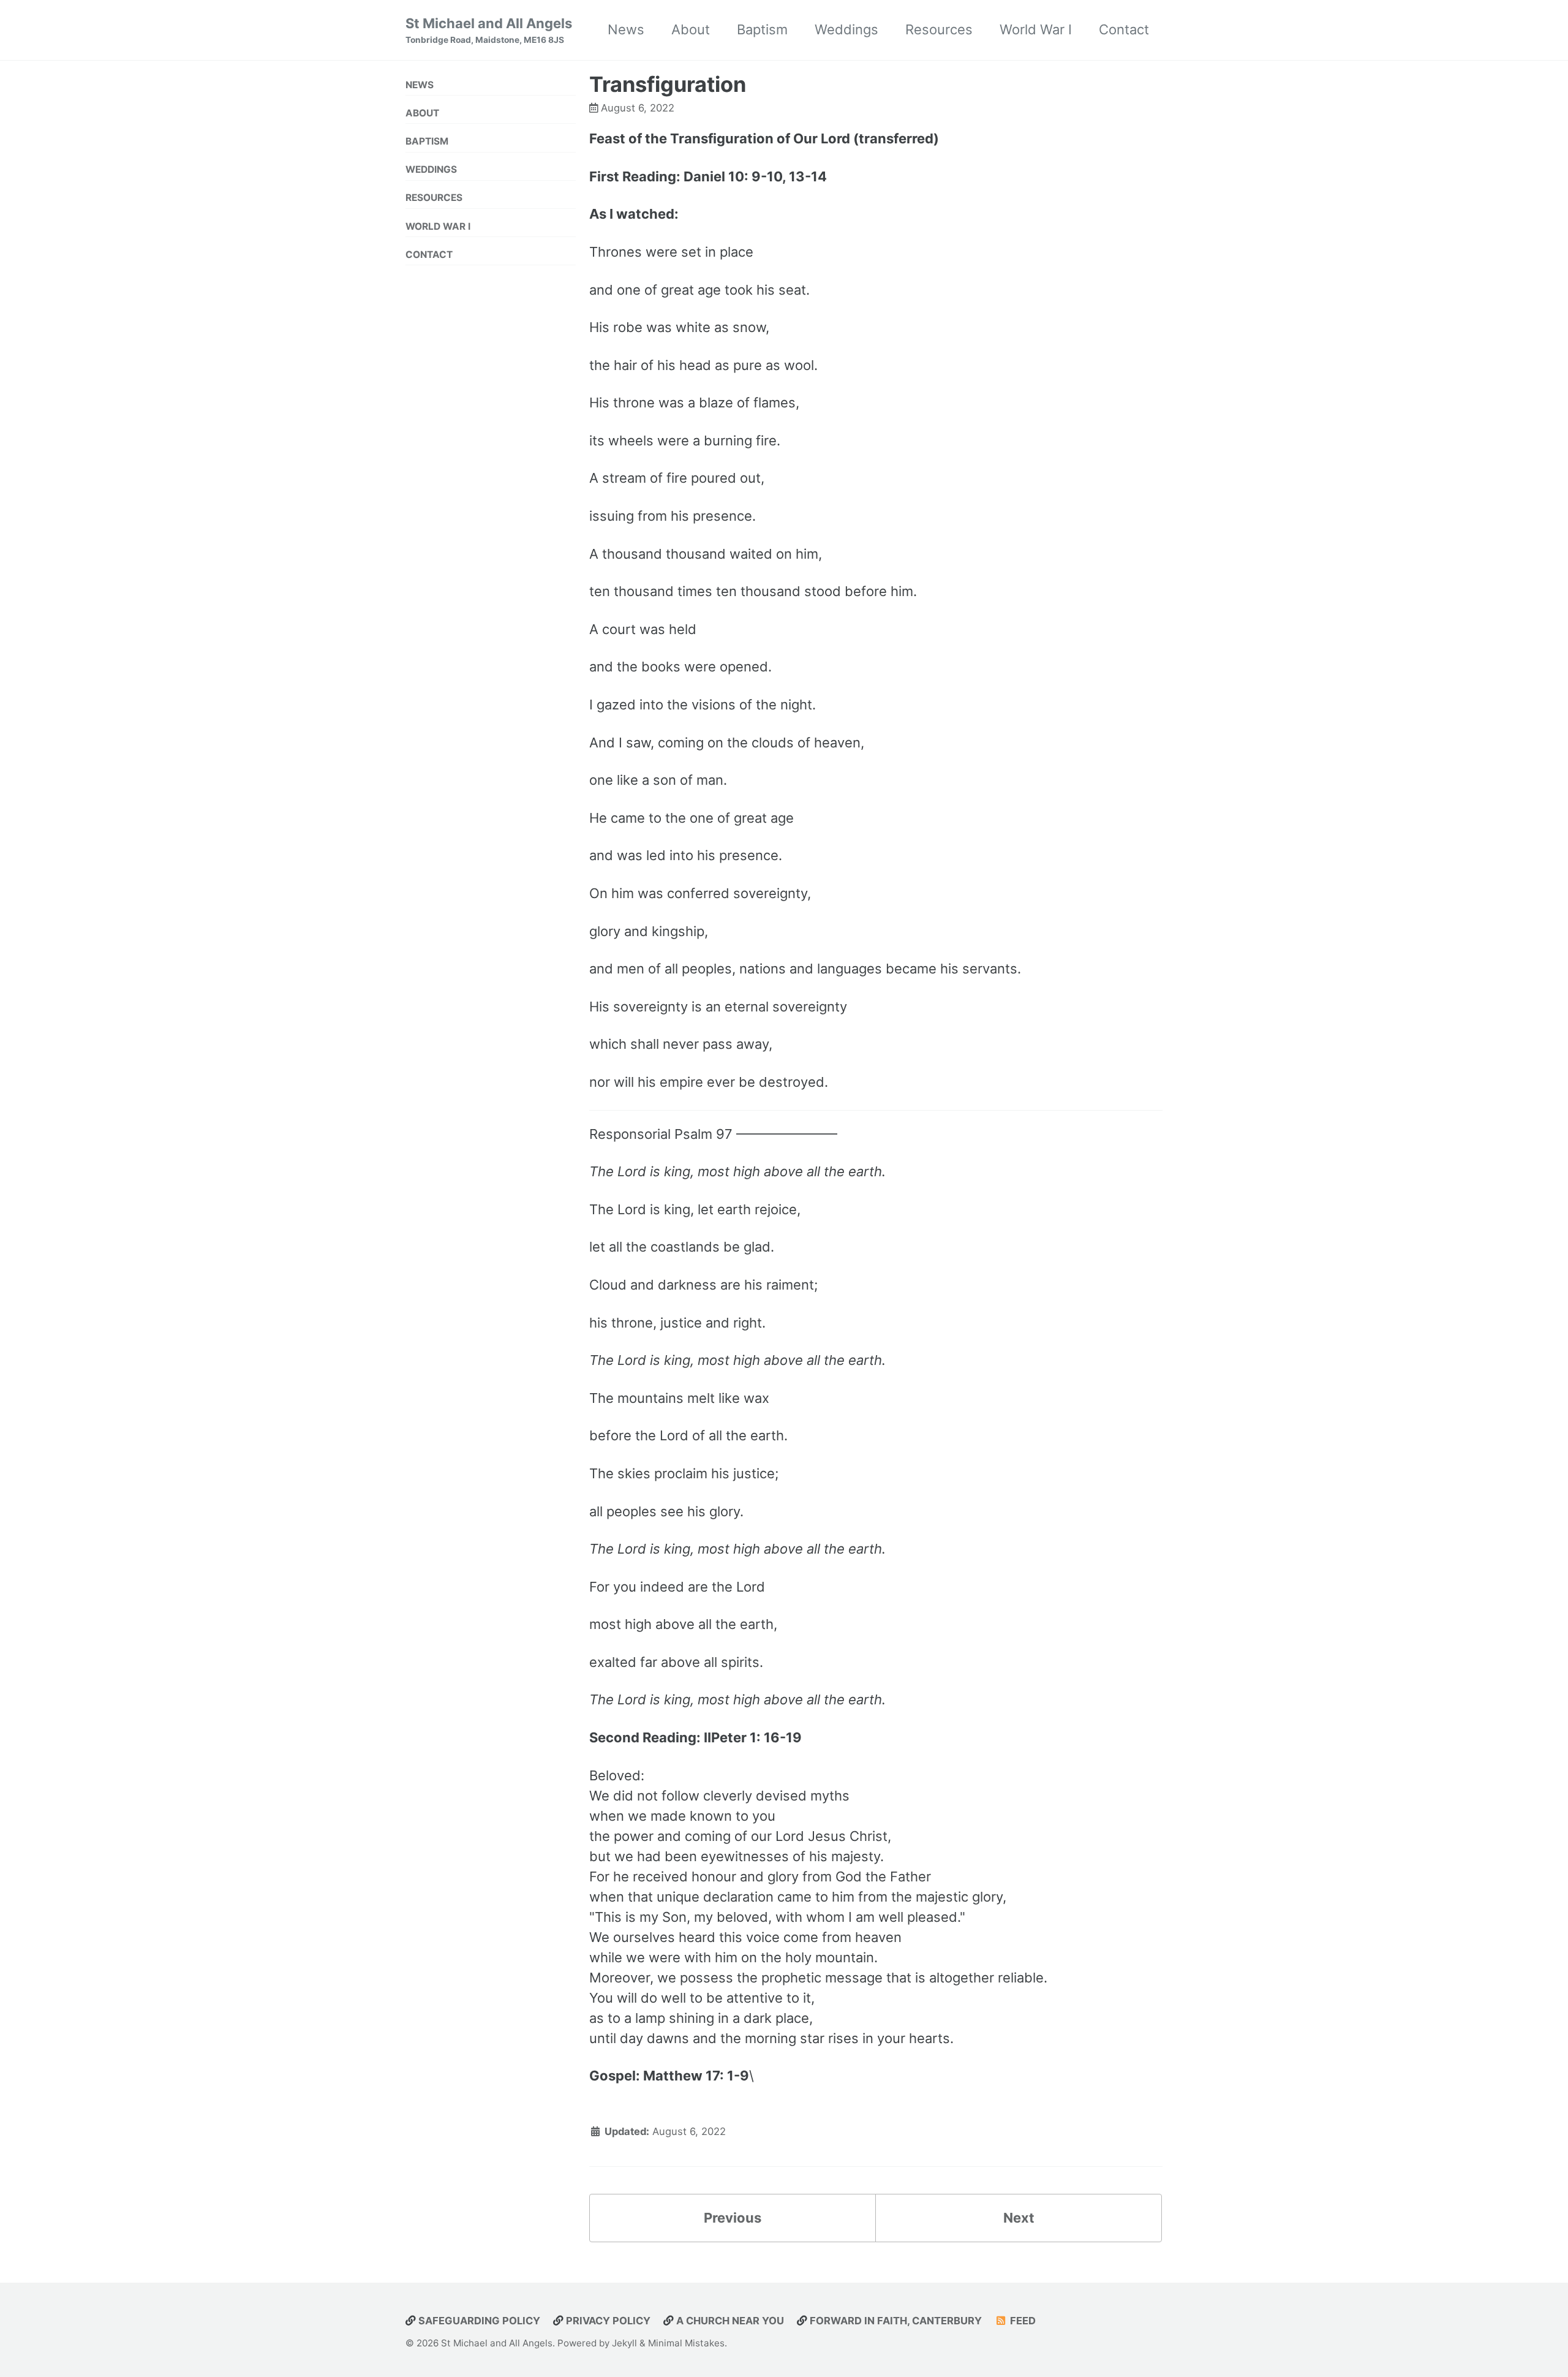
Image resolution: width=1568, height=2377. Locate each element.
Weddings (846, 29)
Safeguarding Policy (478, 2321)
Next (1019, 2218)
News (626, 29)
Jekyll (624, 2343)
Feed (1022, 2321)
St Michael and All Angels (489, 30)
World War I (1036, 29)
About (691, 29)
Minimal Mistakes (686, 2343)
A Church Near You (729, 2321)
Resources (939, 29)
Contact (1124, 29)
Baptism (762, 29)
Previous (733, 2218)
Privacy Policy (607, 2321)
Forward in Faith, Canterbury (895, 2321)
